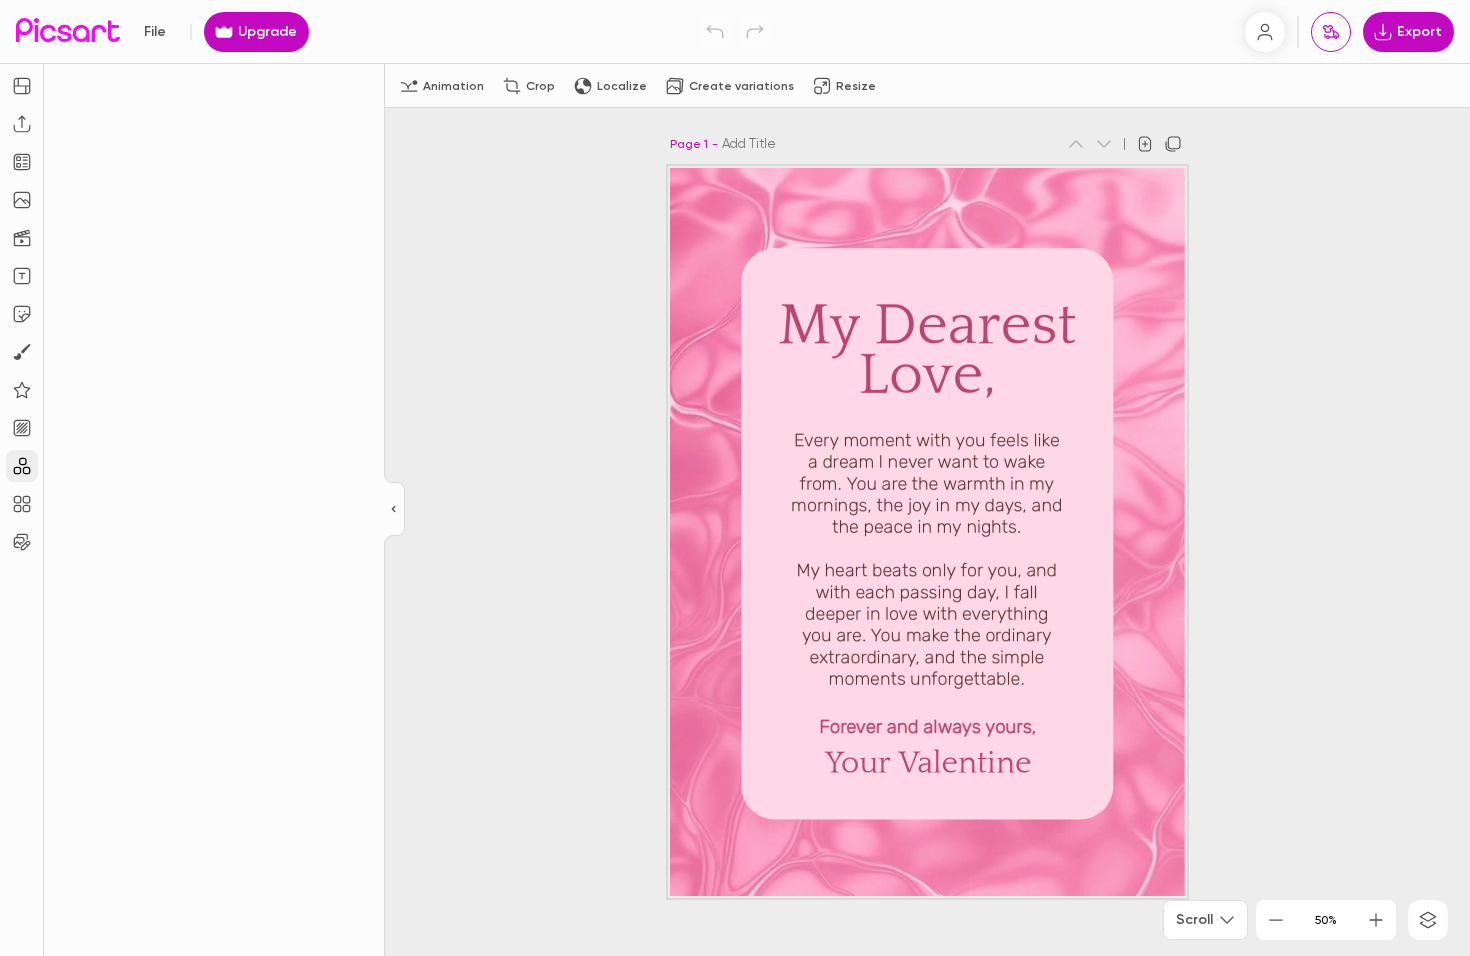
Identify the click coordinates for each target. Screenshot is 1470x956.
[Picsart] (68, 31)
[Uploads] (22, 124)
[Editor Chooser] (394, 510)
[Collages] (22, 504)
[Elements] (22, 390)
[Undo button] (715, 32)
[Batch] (22, 542)
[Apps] (22, 466)
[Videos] (22, 238)
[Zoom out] (1276, 920)
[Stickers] (22, 314)
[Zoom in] (1376, 920)
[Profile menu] (1265, 32)
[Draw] (22, 352)
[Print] (1331, 32)
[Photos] (22, 200)
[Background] (22, 428)
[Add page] (1145, 144)
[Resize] (22, 86)
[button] (735, 478)
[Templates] (22, 162)
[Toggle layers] (1428, 920)
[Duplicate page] (1173, 144)
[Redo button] (755, 32)
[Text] (22, 276)
